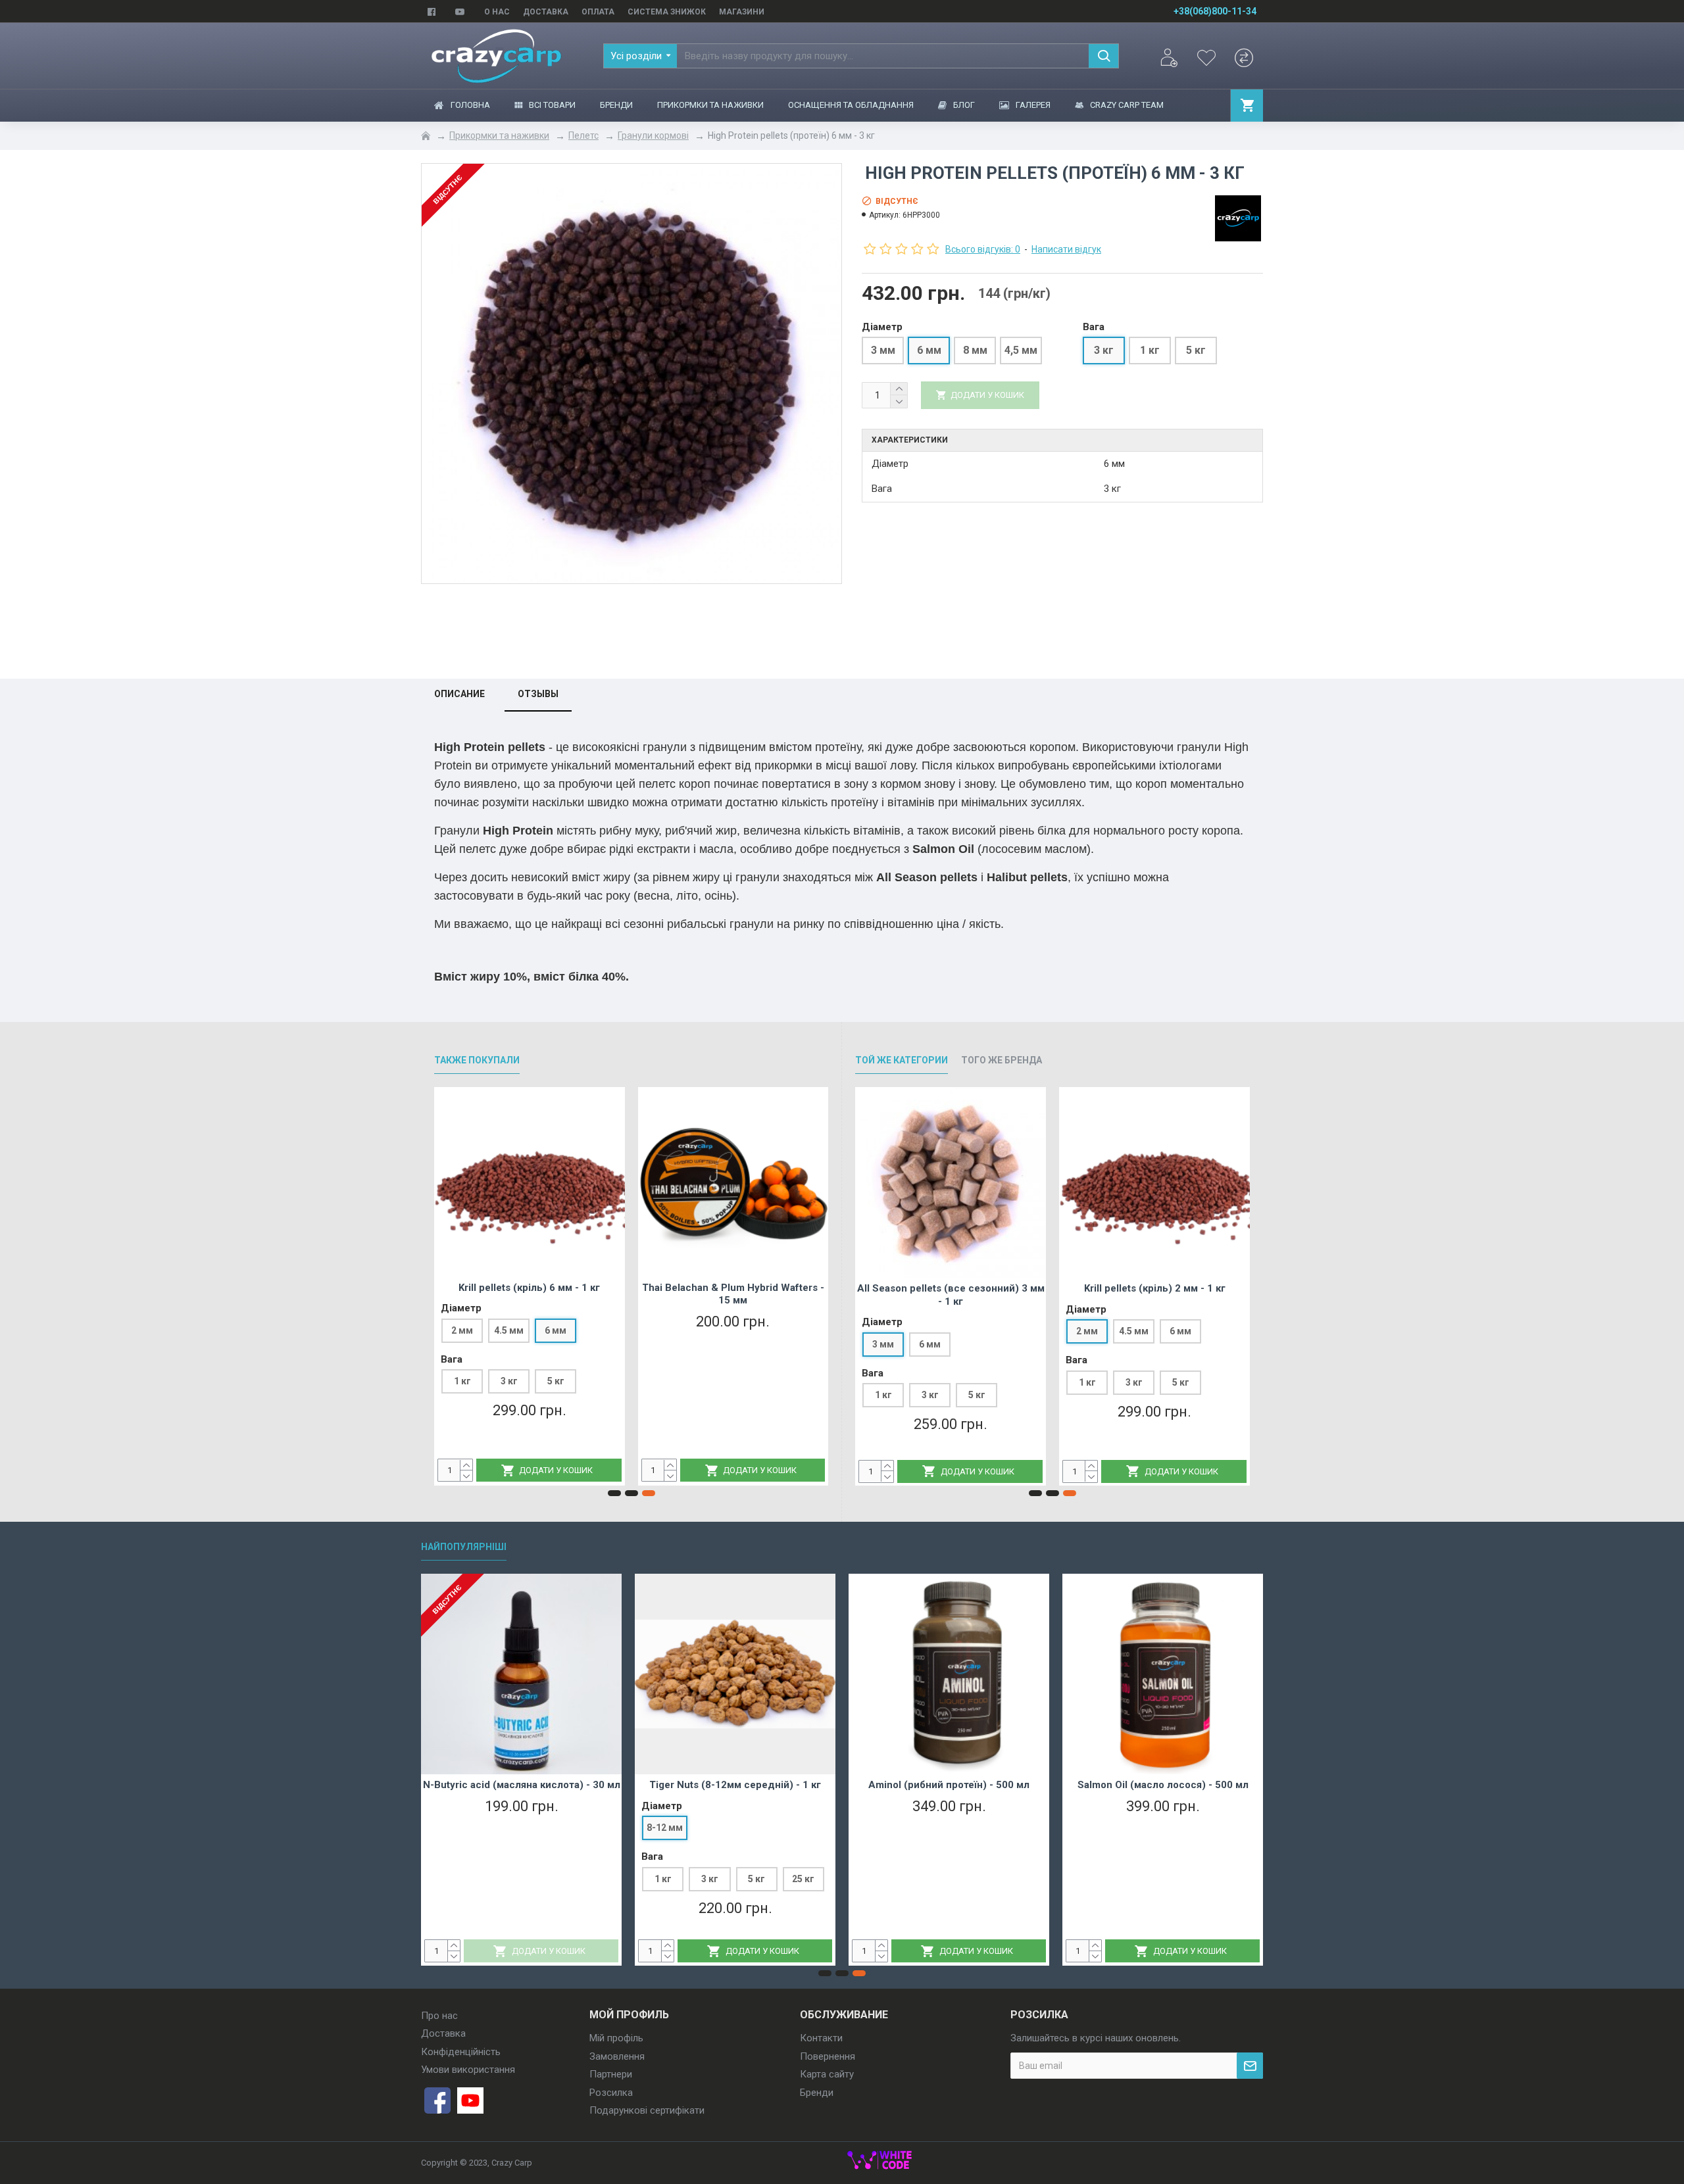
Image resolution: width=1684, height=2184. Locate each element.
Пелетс (583, 135)
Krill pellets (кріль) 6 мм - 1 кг (529, 1288)
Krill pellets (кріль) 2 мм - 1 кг (1155, 1288)
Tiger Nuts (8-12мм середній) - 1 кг (735, 1785)
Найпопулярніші (464, 1547)
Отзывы (538, 694)
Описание (459, 694)
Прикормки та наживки (499, 135)
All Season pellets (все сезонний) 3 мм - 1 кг (951, 1295)
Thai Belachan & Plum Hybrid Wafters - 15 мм (733, 1294)
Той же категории (902, 1060)
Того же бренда (1002, 1060)
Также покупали (477, 1060)
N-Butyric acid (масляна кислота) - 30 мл (522, 1785)
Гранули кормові (653, 135)
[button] (614, 1493)
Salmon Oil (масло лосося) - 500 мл (1163, 1785)
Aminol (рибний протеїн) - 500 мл (949, 1785)
